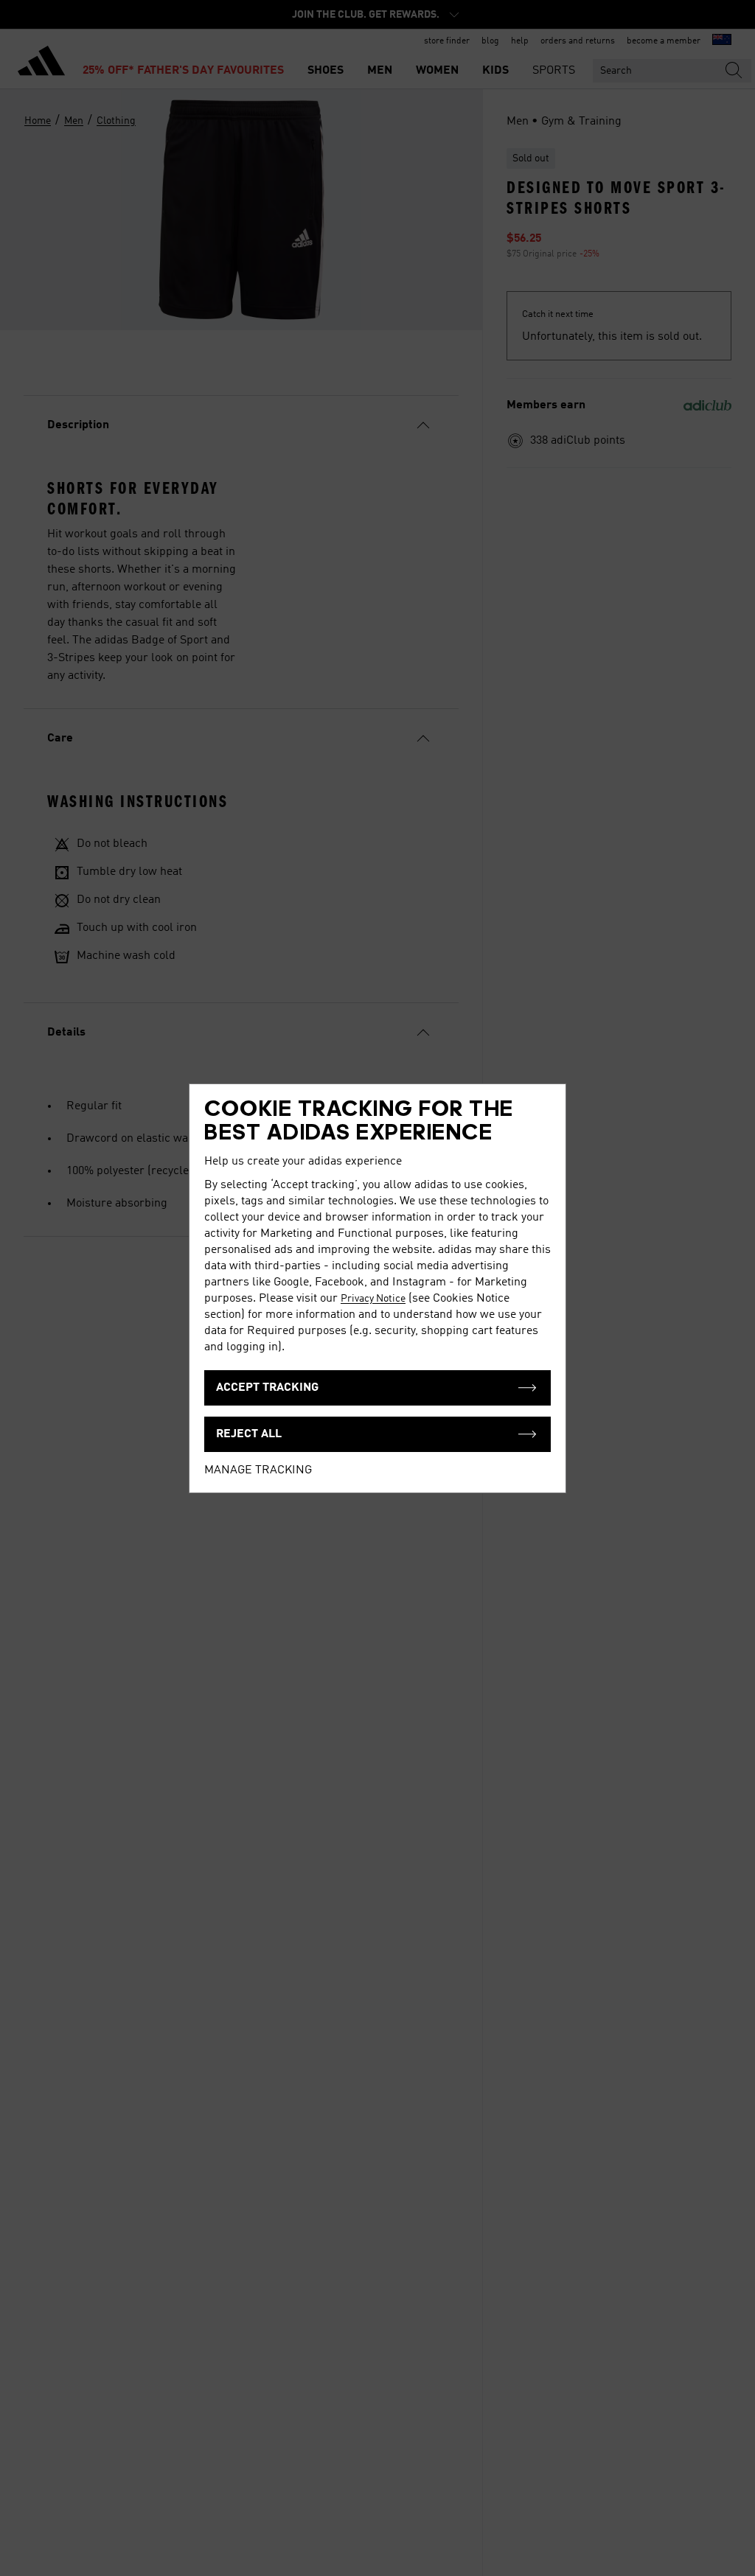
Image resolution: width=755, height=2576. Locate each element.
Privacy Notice (373, 1299)
